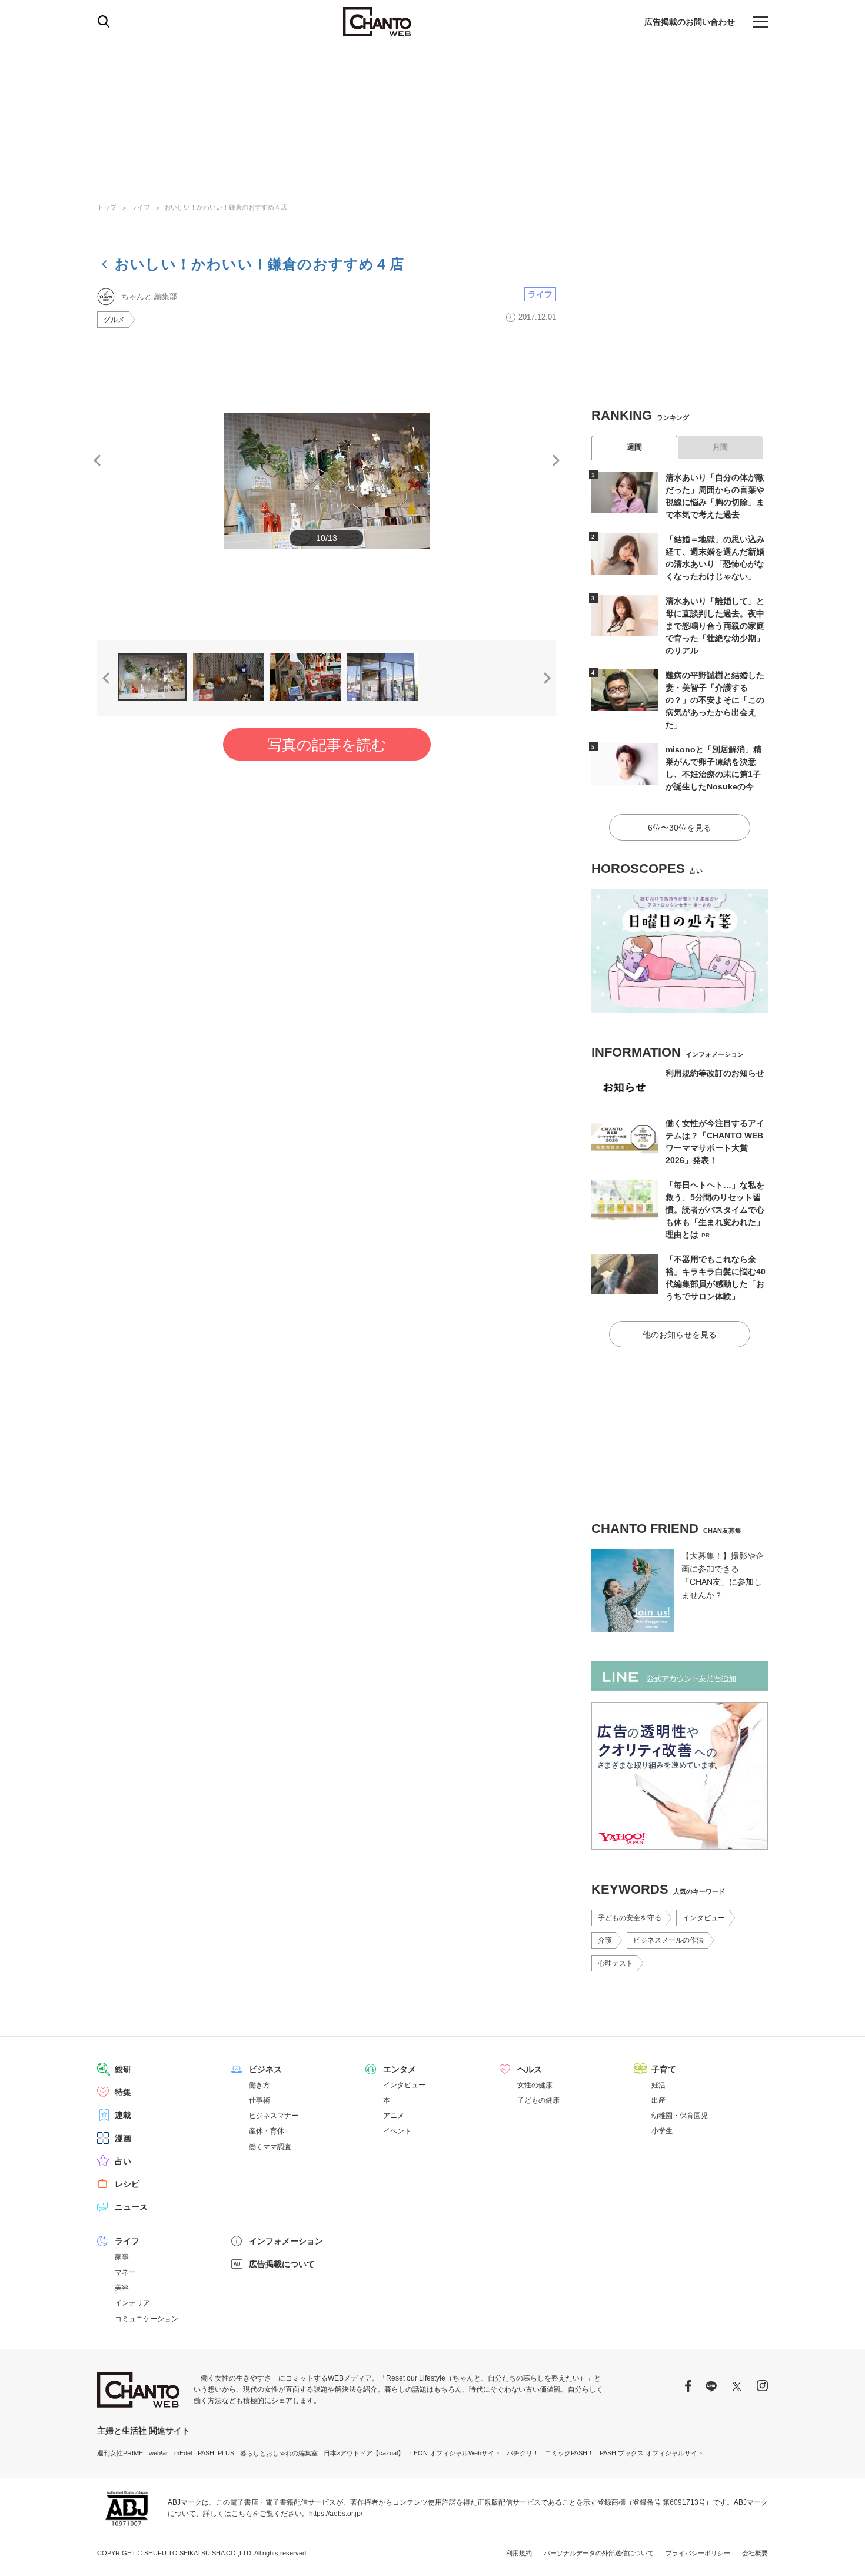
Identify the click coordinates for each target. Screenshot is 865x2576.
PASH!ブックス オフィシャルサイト (652, 2453)
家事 (122, 2257)
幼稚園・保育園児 (680, 2116)
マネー (125, 2272)
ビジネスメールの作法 (668, 1940)
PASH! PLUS (216, 2453)
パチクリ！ (523, 2453)
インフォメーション (286, 2241)
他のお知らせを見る (680, 1335)
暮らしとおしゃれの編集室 (279, 2453)
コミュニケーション (147, 2319)
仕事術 (259, 2100)
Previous (97, 460)
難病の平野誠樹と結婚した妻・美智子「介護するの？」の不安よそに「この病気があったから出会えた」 (715, 700)
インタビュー (704, 1918)
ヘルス (530, 2069)
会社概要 (755, 2553)
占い (123, 2161)
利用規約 (519, 2553)
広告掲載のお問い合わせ (690, 22)
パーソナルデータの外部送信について (599, 2553)
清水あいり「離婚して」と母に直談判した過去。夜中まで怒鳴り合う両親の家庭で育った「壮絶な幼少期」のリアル (715, 626)
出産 (658, 2100)
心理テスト (616, 1963)
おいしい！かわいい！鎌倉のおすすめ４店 (226, 207)
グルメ (114, 320)
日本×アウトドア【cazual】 (364, 2453)
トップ (107, 207)
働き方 (259, 2085)
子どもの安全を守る (630, 1918)
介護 (605, 1940)
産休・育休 (267, 2131)
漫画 (123, 2138)
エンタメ (400, 2069)
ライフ (140, 207)
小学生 (662, 2131)
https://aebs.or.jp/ (336, 2514)
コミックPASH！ (569, 2453)
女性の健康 (535, 2085)
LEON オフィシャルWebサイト (455, 2453)
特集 (123, 2092)
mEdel (183, 2453)
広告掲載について (282, 2264)
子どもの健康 (538, 2100)
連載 (123, 2115)
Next (556, 460)
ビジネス (265, 2069)
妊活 (658, 2085)
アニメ (394, 2116)
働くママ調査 (270, 2147)
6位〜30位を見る (680, 828)
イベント (397, 2131)
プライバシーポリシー (698, 2553)
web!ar (159, 2453)
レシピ (127, 2184)
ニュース (131, 2207)
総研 (123, 2069)
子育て (664, 2069)
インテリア (132, 2303)
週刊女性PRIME (120, 2453)
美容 (122, 2288)
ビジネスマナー (274, 2116)
